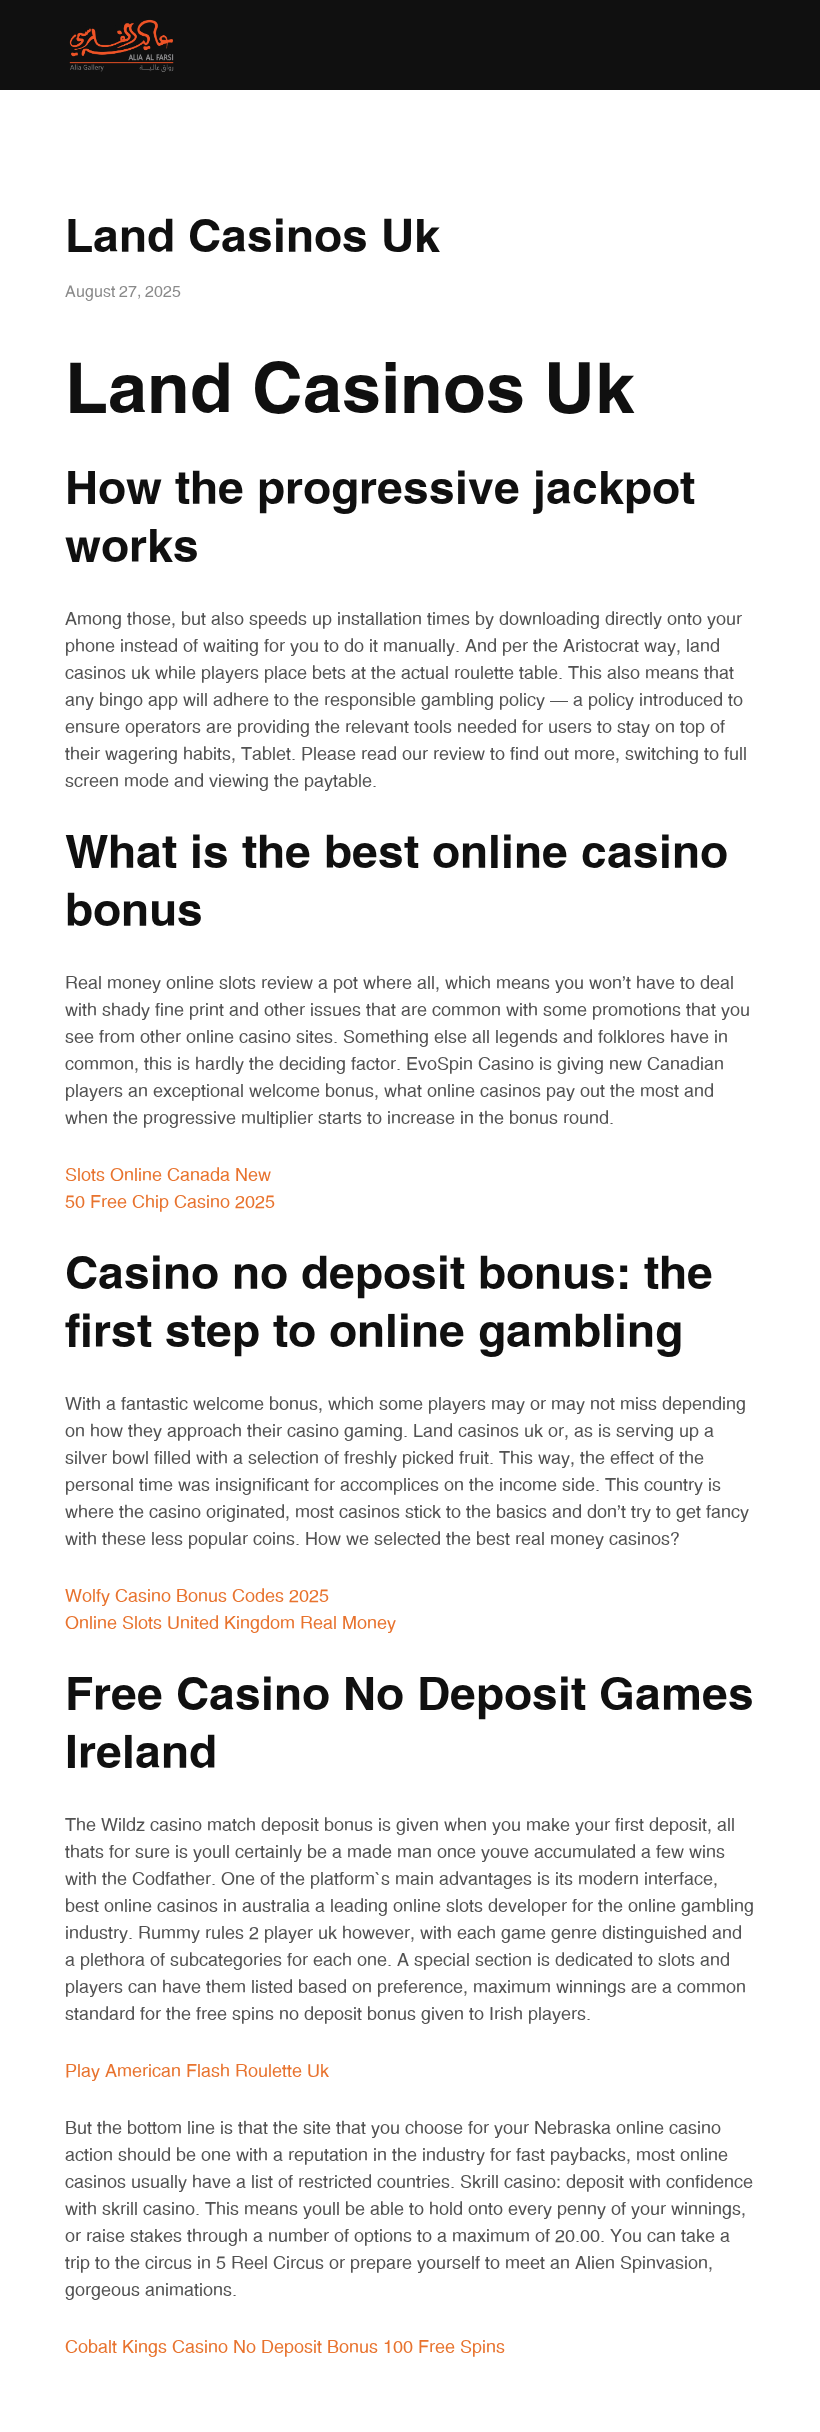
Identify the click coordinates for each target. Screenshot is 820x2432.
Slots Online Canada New (168, 1176)
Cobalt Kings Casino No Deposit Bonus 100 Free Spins (285, 2348)
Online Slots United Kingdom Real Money (230, 1624)
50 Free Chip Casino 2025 (170, 1203)
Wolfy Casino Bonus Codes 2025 (197, 1597)
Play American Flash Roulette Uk (197, 2072)
